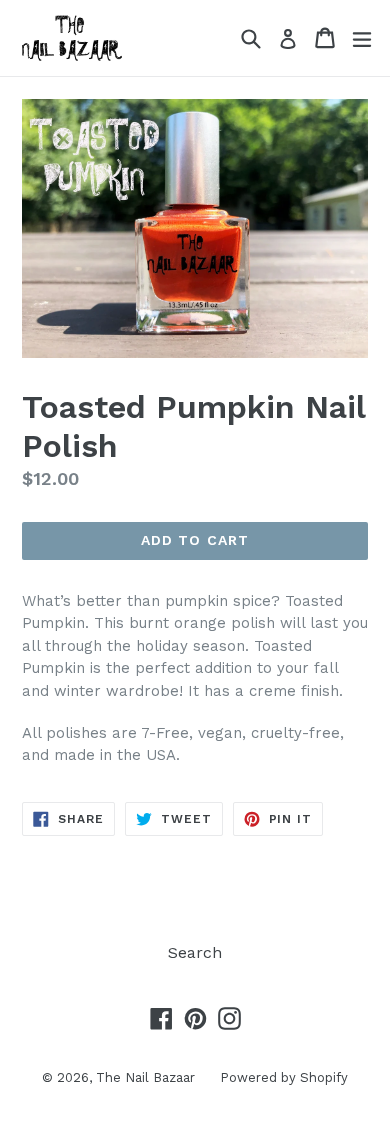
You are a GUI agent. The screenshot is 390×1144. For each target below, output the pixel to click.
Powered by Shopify (284, 1077)
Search (195, 952)
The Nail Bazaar (145, 1077)
